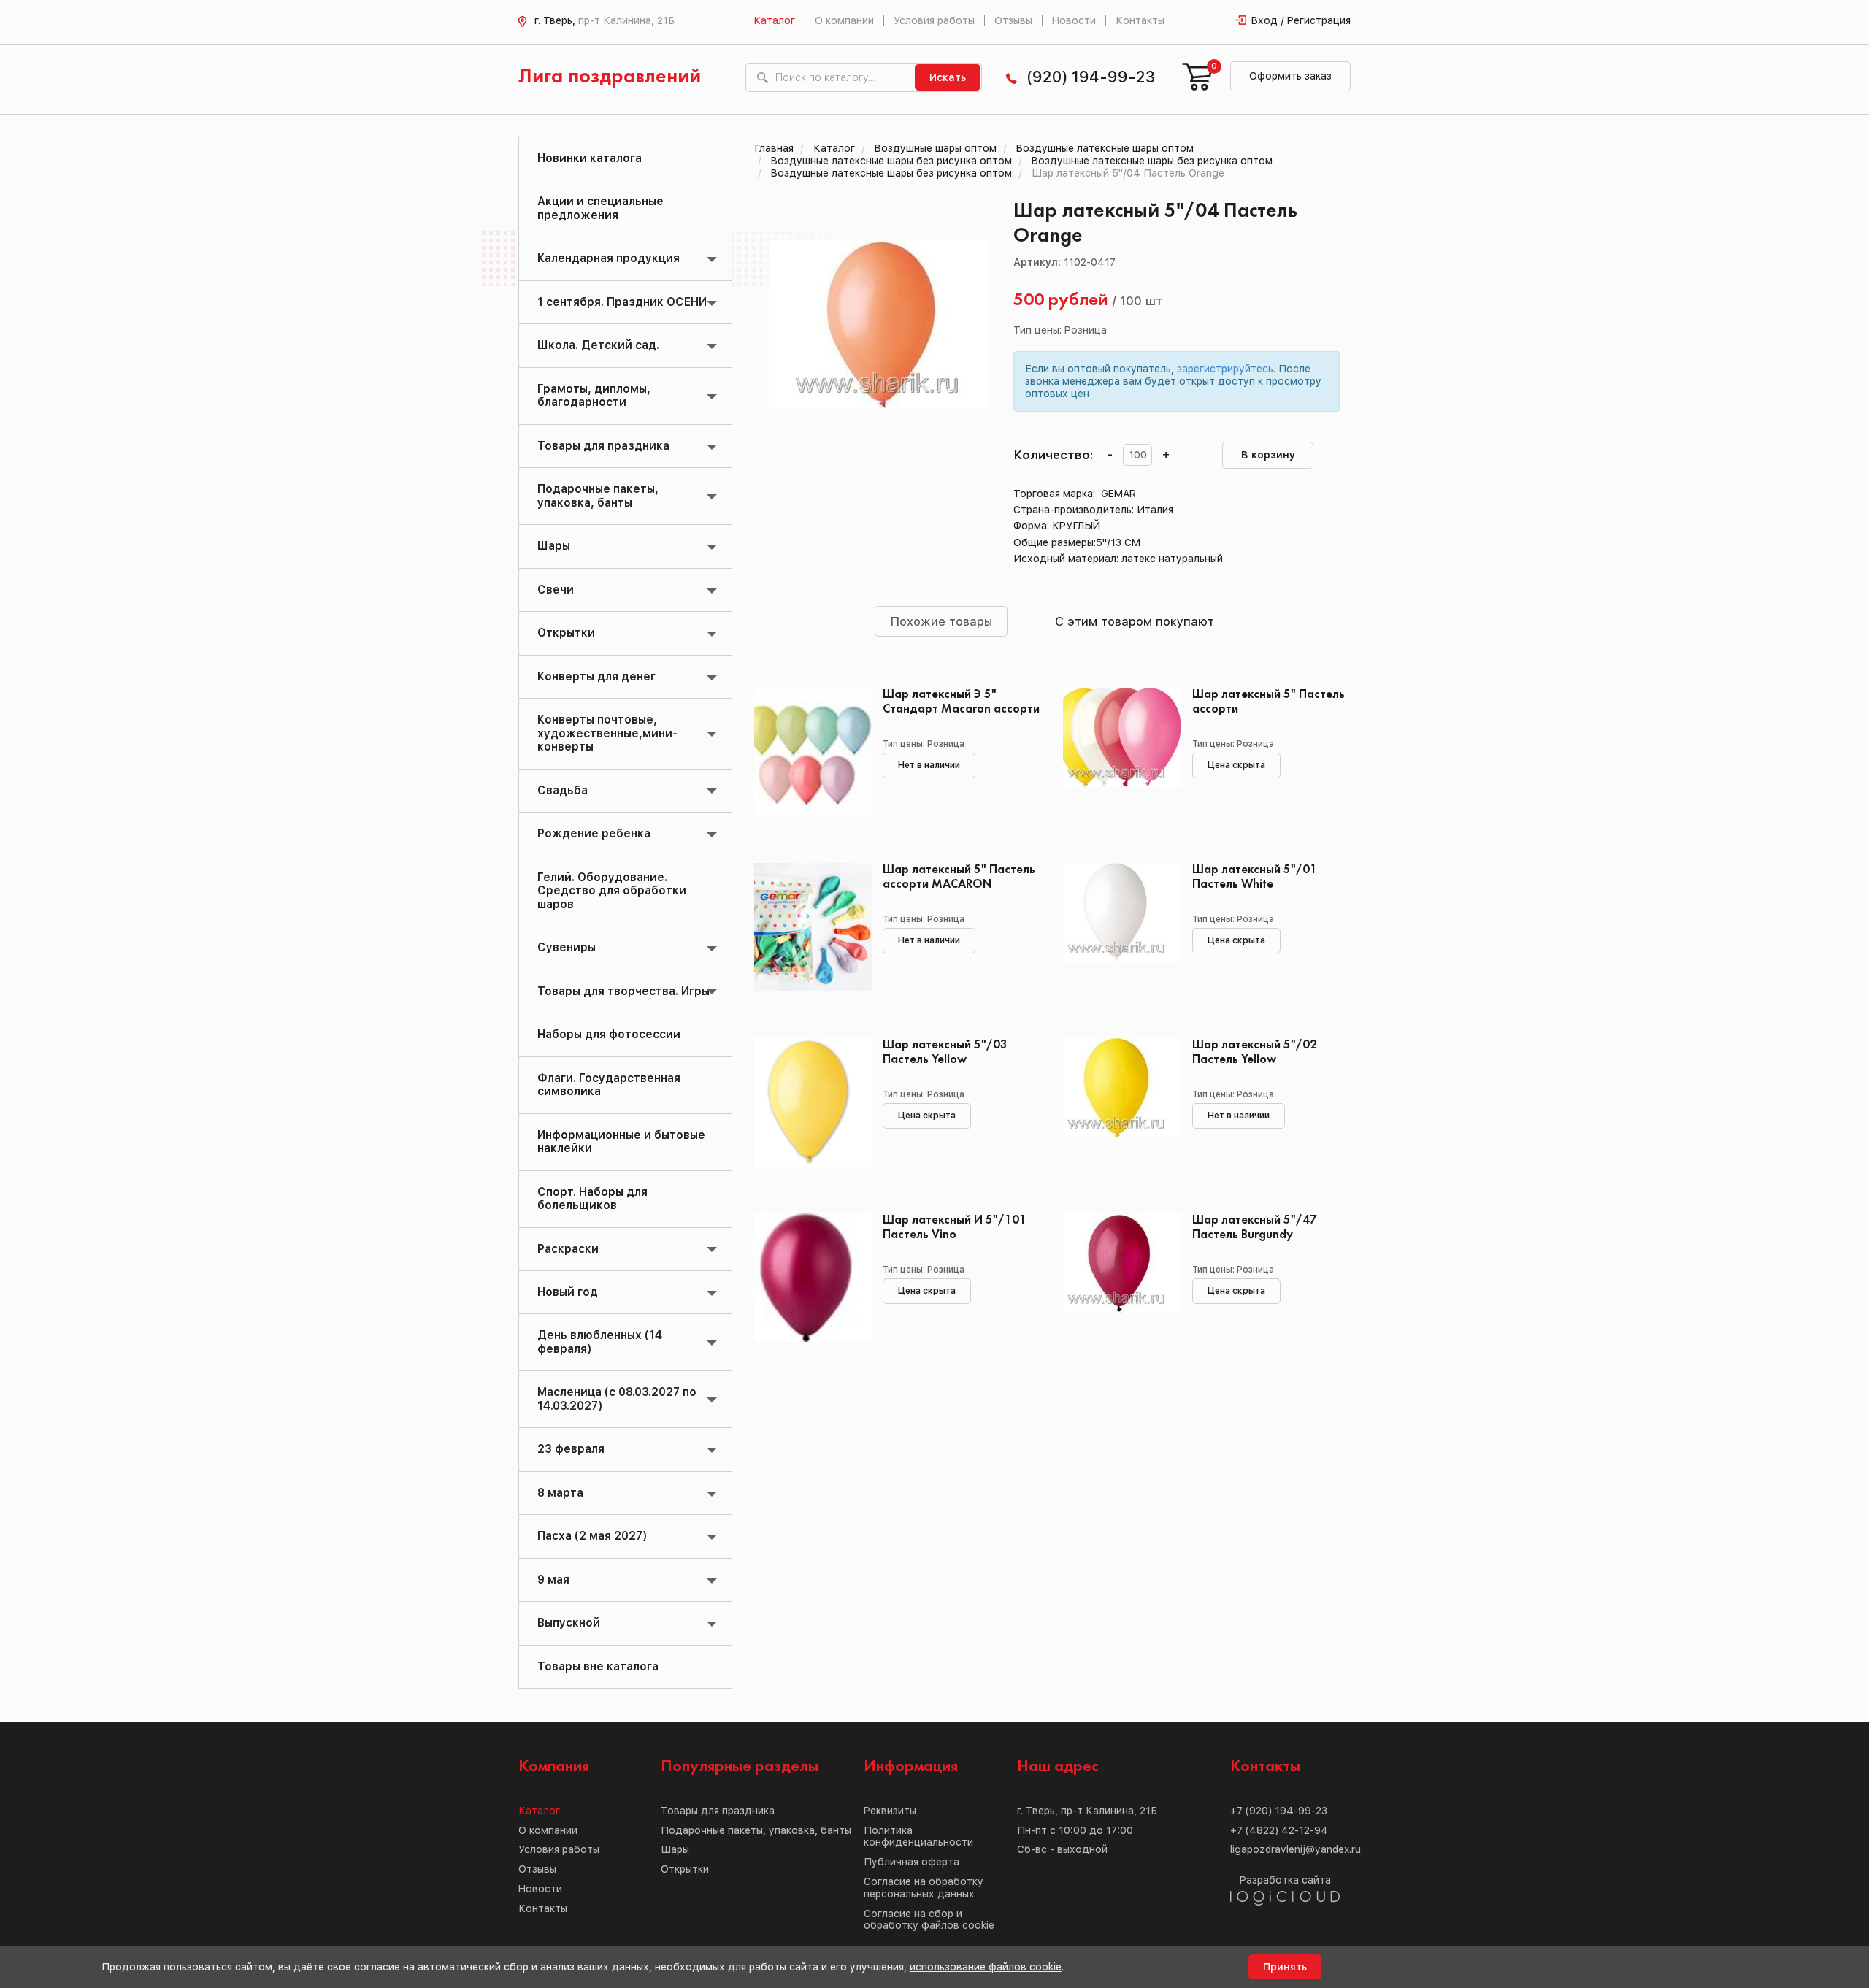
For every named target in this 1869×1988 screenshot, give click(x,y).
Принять (1285, 1967)
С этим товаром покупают (1135, 621)
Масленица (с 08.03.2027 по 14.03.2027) (617, 1398)
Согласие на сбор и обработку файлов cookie (929, 1920)
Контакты (1140, 20)
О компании (844, 20)
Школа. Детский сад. (598, 345)
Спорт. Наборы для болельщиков (592, 1198)
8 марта (560, 1493)
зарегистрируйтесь (1225, 369)
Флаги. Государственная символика (609, 1085)
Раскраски (568, 1249)
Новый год (568, 1292)
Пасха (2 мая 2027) (592, 1536)
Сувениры (567, 947)
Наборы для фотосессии (609, 1034)
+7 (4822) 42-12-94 (1279, 1830)
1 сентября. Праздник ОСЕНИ (622, 302)
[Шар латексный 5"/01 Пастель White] (1117, 929)
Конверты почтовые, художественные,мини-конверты (607, 733)
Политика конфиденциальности (918, 1837)
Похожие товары (941, 621)
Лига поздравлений (610, 77)
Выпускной (569, 1623)
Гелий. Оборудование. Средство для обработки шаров (612, 891)
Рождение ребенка (594, 833)
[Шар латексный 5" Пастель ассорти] (1117, 753)
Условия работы (934, 20)
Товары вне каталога (598, 1666)
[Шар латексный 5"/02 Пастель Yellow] (1117, 1104)
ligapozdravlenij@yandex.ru (1296, 1849)
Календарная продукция (609, 258)
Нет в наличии (929, 765)
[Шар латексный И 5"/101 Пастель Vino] (808, 1279)
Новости (1074, 20)
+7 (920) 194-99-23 (1279, 1811)
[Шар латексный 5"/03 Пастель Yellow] (808, 1104)
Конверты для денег (596, 676)
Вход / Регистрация (1301, 20)
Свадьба (563, 790)
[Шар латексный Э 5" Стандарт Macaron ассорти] (808, 753)
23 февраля (571, 1449)
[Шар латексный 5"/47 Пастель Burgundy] (1117, 1279)
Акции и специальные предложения (600, 208)
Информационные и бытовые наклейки (621, 1141)
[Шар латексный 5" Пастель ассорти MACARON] (808, 929)
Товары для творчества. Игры (623, 991)
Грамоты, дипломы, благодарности (594, 395)
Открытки (566, 633)
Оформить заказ (1290, 76)
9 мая (553, 1580)
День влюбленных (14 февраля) (600, 1342)
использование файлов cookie (986, 1967)
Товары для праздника (603, 446)
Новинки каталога (590, 158)
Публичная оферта (912, 1862)
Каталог (774, 20)
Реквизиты (890, 1811)
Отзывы (1013, 20)
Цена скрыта (1236, 765)
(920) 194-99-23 (1091, 77)
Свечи (556, 590)
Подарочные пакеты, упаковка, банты (598, 495)
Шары (554, 546)
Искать (948, 77)
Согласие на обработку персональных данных (924, 1888)
